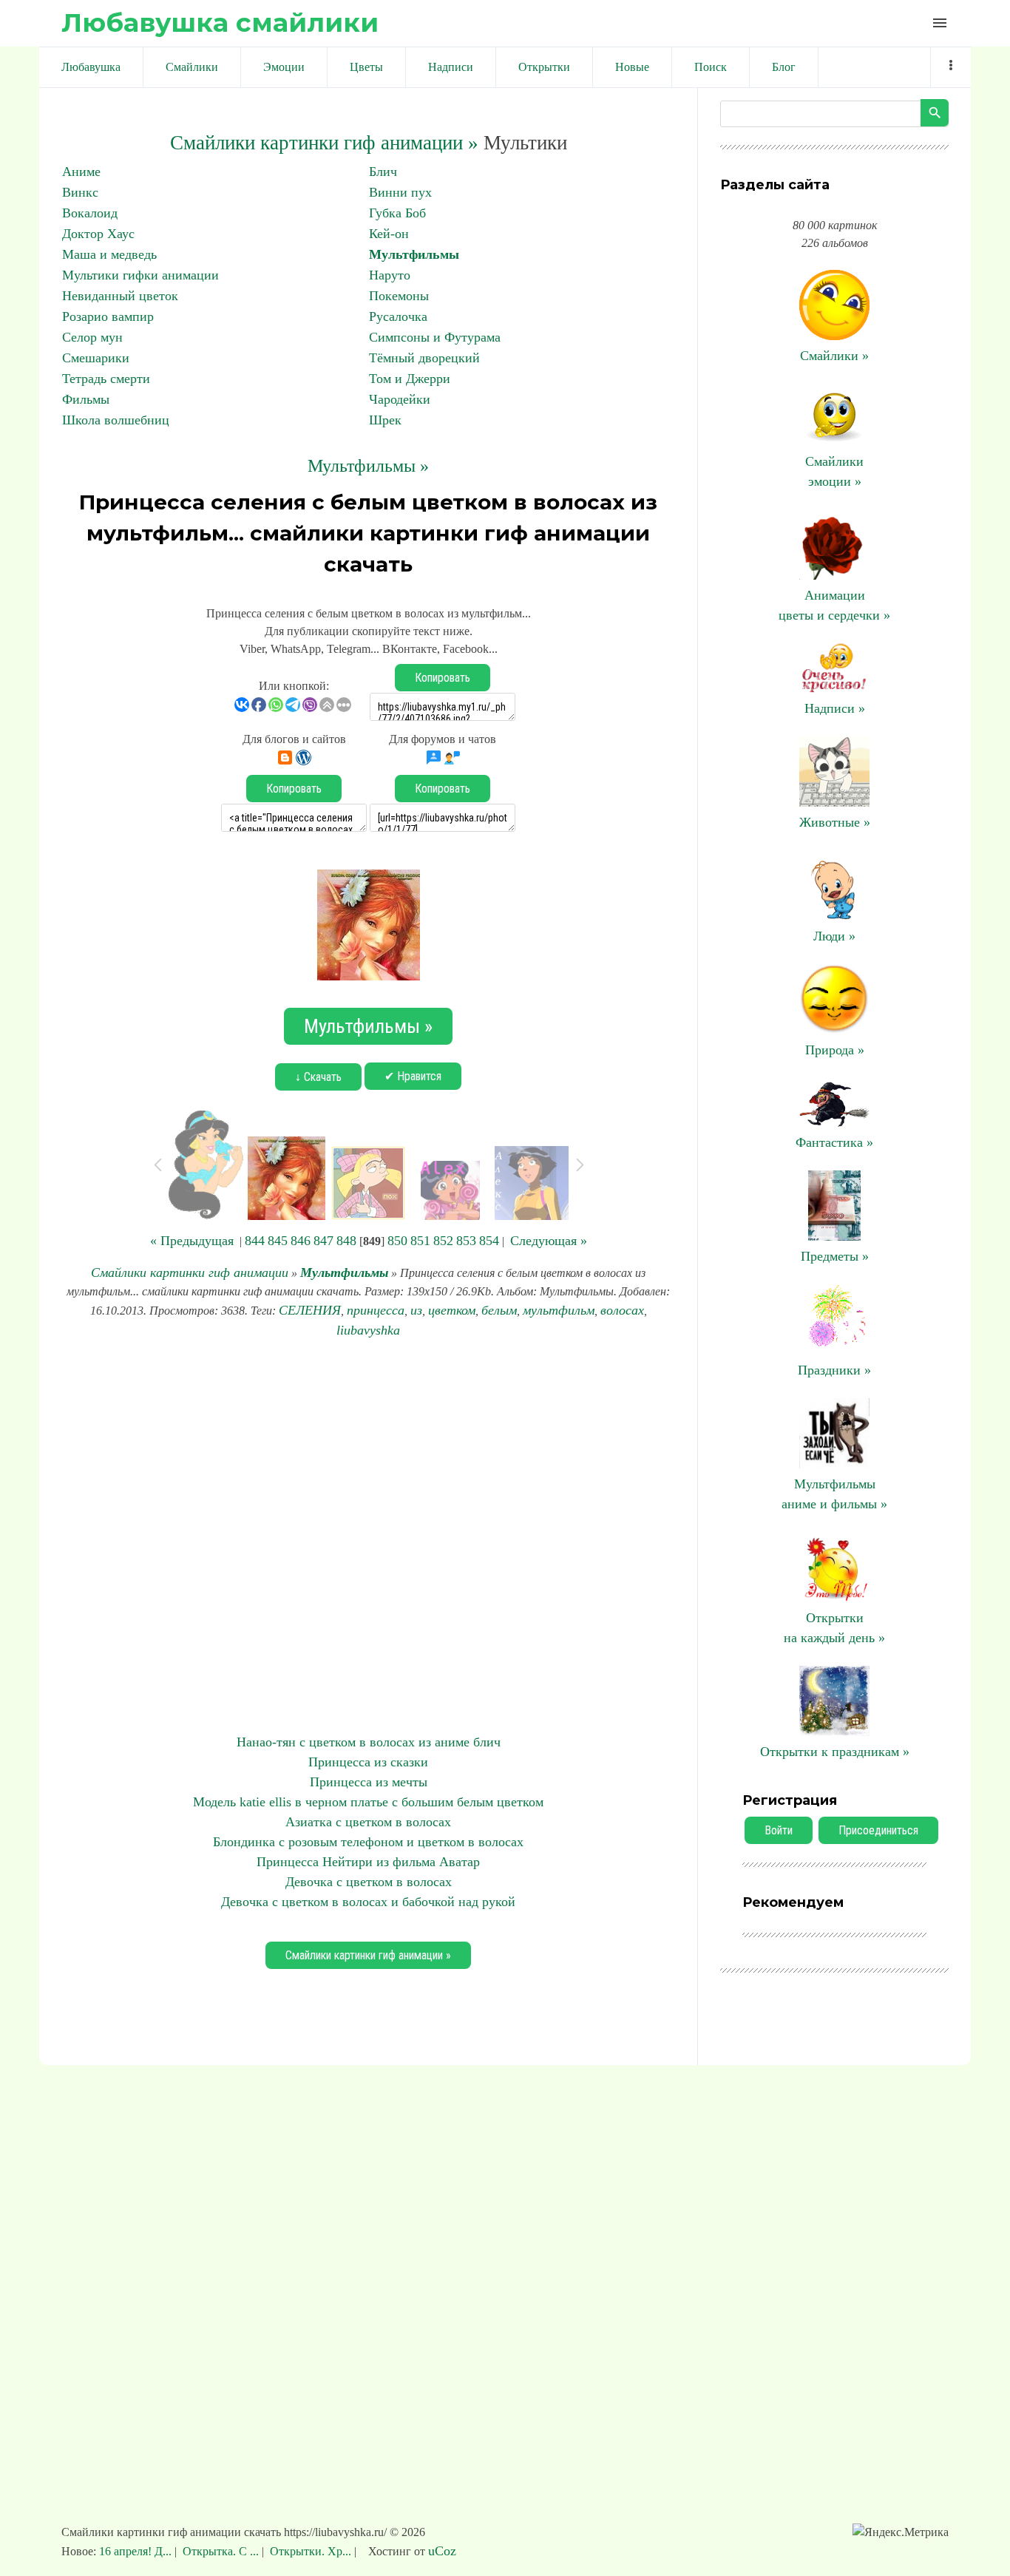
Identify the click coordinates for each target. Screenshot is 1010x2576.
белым (499, 1310)
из (416, 1310)
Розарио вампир (108, 316)
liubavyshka (368, 1330)
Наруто (390, 275)
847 (323, 1241)
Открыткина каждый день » (834, 1628)
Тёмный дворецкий (424, 358)
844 (255, 1241)
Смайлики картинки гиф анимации (190, 1272)
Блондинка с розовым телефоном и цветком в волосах (368, 1842)
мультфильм (559, 1310)
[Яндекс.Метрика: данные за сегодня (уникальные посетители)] (901, 2532)
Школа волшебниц (116, 420)
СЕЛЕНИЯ (310, 1310)
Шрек (385, 420)
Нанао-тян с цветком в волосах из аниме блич (369, 1742)
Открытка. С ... (221, 2551)
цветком (452, 1310)
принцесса (376, 1310)
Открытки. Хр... (311, 2551)
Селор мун (92, 337)
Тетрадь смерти (106, 379)
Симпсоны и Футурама (435, 337)
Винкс (80, 192)
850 (397, 1241)
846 (301, 1241)
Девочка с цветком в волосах (369, 1882)
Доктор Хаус (98, 234)
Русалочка (398, 316)
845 (278, 1241)
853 (466, 1241)
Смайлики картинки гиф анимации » (324, 143)
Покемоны (399, 296)
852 (443, 1241)
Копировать (443, 678)
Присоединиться (878, 1830)
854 (489, 1241)
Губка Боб (397, 213)
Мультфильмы (414, 254)
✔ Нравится (413, 1076)
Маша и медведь (109, 254)
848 (346, 1241)
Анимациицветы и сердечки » (834, 605)
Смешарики (96, 358)
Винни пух (400, 192)
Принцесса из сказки (368, 1762)
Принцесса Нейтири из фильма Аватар (368, 1862)
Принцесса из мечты (369, 1782)
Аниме (81, 172)
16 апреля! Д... (137, 2551)
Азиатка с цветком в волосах (368, 1822)
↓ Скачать (318, 1077)
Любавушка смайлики (220, 23)
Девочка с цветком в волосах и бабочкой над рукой (368, 1902)
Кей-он (389, 234)
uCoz (442, 2551)
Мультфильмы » (368, 466)
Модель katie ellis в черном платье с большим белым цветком (368, 1802)
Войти (779, 1830)
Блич (383, 172)
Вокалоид (90, 213)
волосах (622, 1310)
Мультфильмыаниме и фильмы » (834, 1494)
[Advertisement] (368, 1536)
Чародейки (400, 399)
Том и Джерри (410, 379)
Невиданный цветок (120, 296)
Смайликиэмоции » (834, 471)
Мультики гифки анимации (140, 275)
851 (420, 1241)
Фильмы (86, 399)
